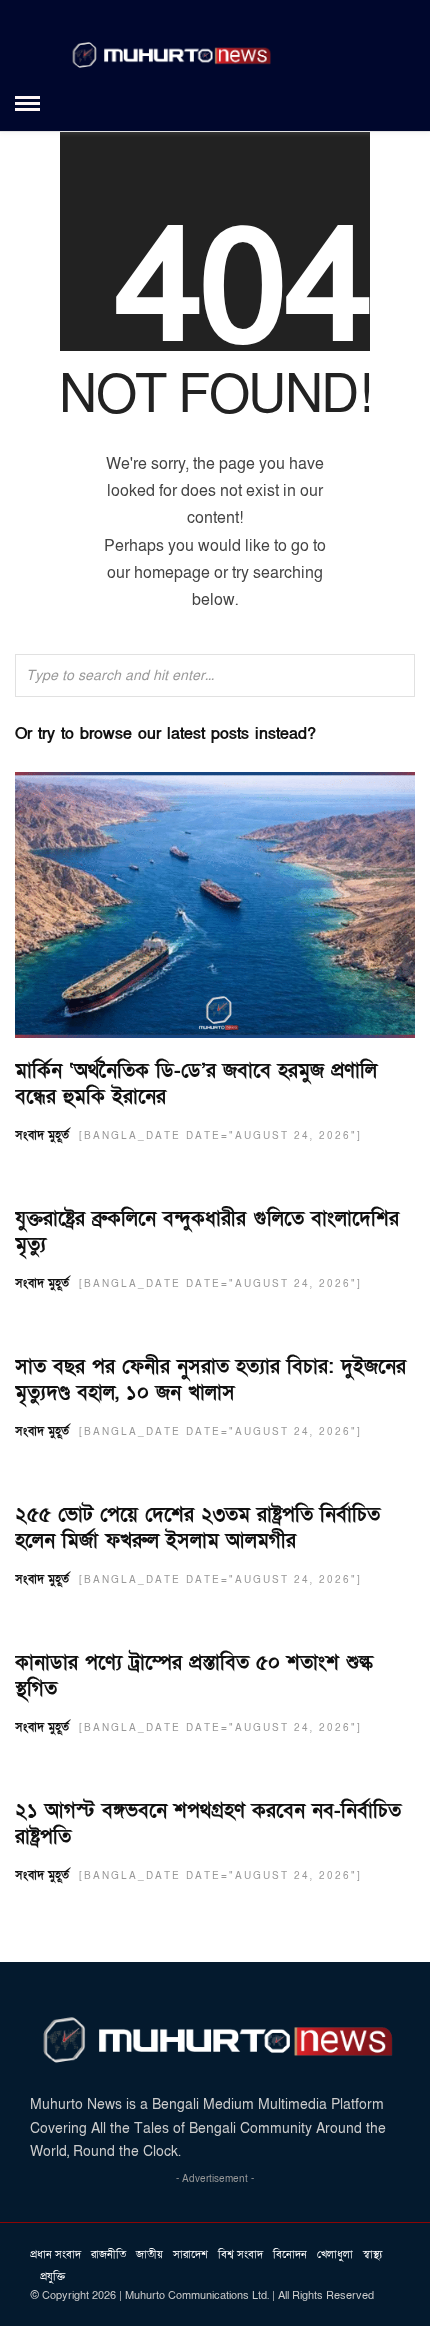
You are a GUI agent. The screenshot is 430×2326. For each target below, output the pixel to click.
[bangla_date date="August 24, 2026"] (220, 1136)
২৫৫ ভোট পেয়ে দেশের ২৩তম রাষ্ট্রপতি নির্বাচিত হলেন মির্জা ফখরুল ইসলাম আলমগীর (197, 1528)
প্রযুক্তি (52, 2276)
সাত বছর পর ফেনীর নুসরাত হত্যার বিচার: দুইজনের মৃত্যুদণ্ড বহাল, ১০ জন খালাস (210, 1380)
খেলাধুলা (335, 2254)
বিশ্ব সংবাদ (240, 2254)
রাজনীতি (108, 2254)
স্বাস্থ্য (372, 2254)
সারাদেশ (190, 2254)
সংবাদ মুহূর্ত (42, 1135)
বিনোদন (290, 2254)
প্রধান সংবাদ (55, 2254)
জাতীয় (149, 2254)
